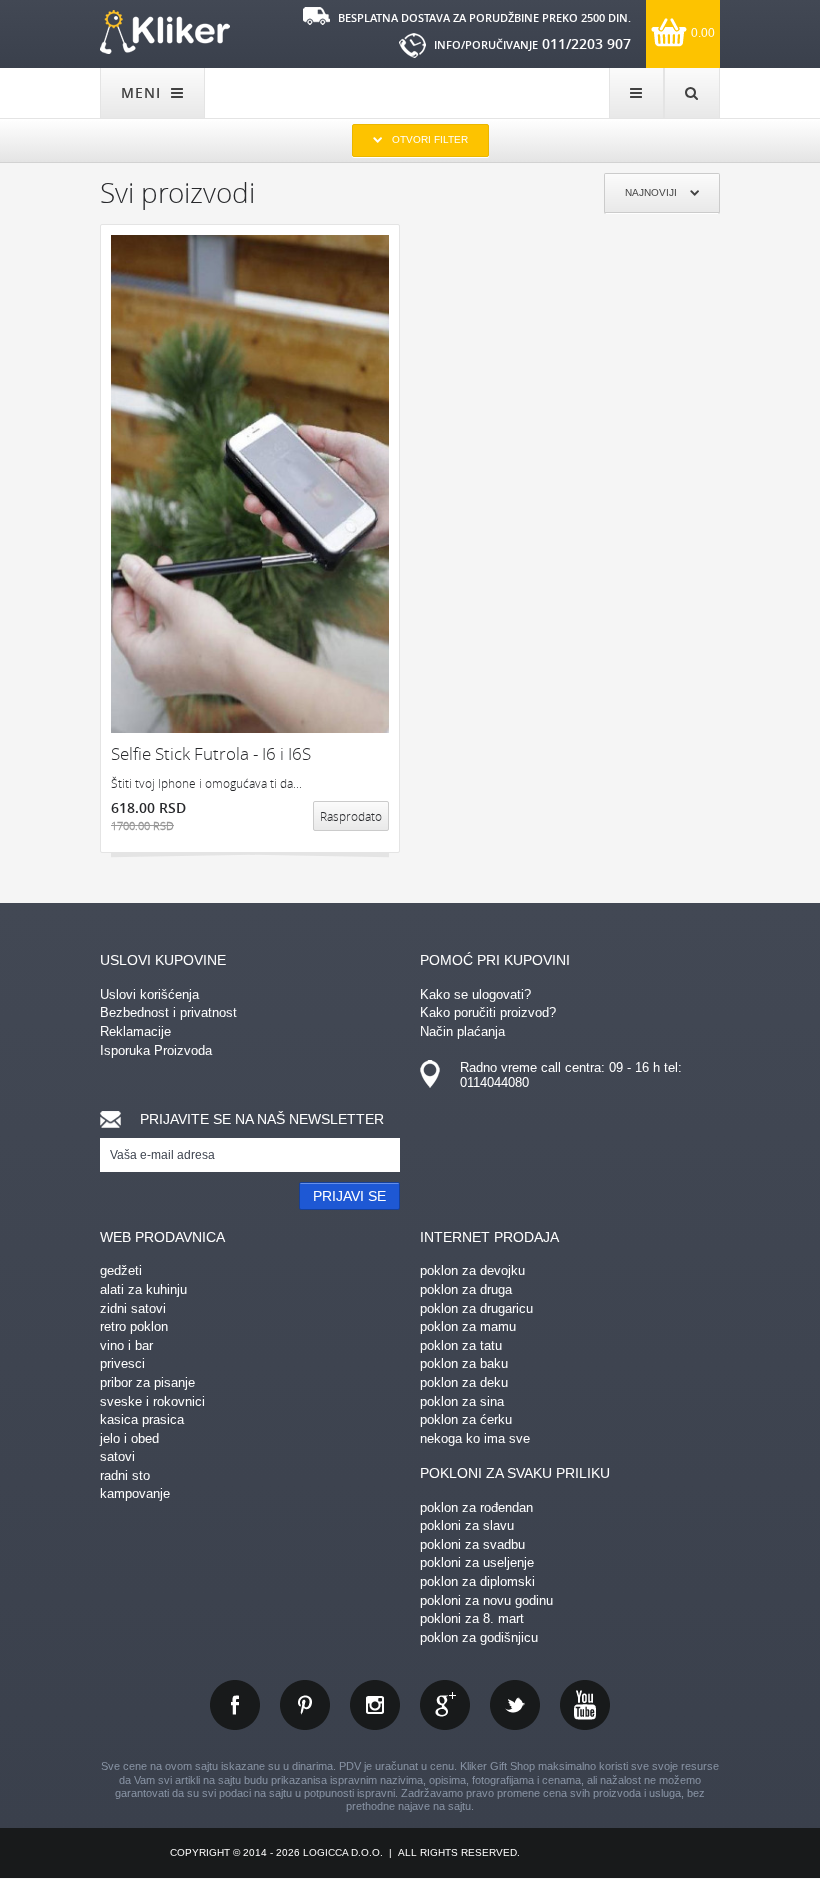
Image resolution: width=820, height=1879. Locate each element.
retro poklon (134, 1326)
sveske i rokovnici (152, 1401)
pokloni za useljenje (477, 1562)
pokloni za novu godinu (486, 1600)
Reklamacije (135, 1031)
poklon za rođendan (476, 1507)
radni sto (125, 1475)
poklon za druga (466, 1289)
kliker (165, 32)
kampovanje (135, 1493)
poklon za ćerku (466, 1419)
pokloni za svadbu (472, 1544)
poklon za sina (462, 1401)
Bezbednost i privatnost (168, 1012)
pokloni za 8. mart (472, 1618)
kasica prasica (142, 1419)
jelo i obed (129, 1438)
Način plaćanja (462, 1031)
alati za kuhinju (143, 1289)
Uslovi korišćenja (149, 994)
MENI (143, 92)
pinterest (305, 1705)
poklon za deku (464, 1382)
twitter (515, 1705)
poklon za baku (464, 1363)
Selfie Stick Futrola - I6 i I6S (211, 753)
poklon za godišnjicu (479, 1637)
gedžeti (121, 1270)
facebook (235, 1705)
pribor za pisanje (147, 1382)
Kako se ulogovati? (475, 994)
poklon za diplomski (477, 1581)
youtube (585, 1705)
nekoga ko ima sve (475, 1438)
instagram (375, 1705)
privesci (122, 1363)
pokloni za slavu (467, 1525)
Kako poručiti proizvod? (488, 1012)
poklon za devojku (472, 1270)
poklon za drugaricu (476, 1308)
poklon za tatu (461, 1345)
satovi (117, 1456)
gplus (445, 1705)
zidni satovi (133, 1308)
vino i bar (126, 1345)
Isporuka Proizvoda (156, 1050)
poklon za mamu (468, 1326)
